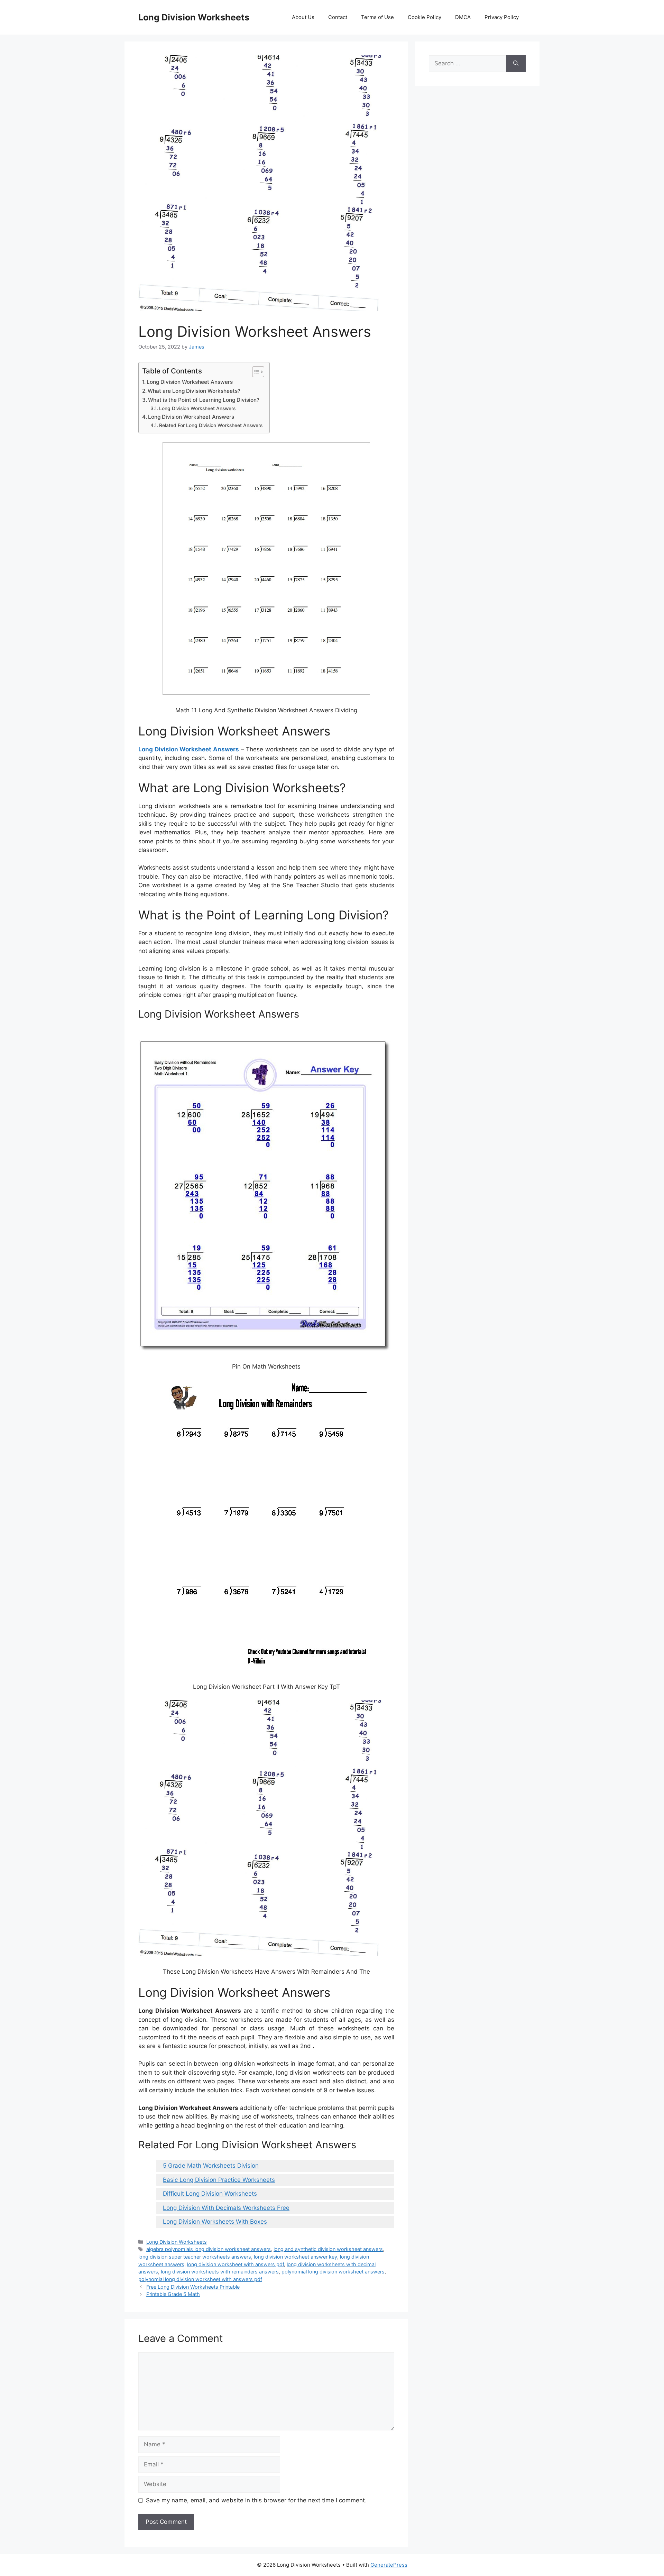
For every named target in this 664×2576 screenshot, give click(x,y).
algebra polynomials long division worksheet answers (209, 2249)
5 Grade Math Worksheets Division (211, 2166)
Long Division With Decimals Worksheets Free (226, 2208)
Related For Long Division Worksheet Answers (211, 425)
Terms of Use (377, 17)
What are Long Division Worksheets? (194, 391)
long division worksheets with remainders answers (220, 2272)
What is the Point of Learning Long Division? (204, 400)
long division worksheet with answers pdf (236, 2264)
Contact (338, 17)
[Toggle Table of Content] (255, 372)
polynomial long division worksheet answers (333, 2272)
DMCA (463, 17)
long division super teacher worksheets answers (195, 2257)
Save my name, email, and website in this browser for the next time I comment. (256, 2500)
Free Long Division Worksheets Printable (193, 2287)
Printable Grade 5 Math (173, 2294)
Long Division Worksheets (194, 17)
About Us (303, 17)
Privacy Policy (502, 17)
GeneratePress (389, 2565)
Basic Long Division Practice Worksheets (219, 2180)
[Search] (516, 64)
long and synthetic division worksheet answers (328, 2249)
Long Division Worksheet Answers (190, 382)
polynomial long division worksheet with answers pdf (200, 2279)
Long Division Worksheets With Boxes (215, 2222)
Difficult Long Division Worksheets (210, 2194)
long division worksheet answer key (296, 2257)
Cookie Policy (425, 17)
